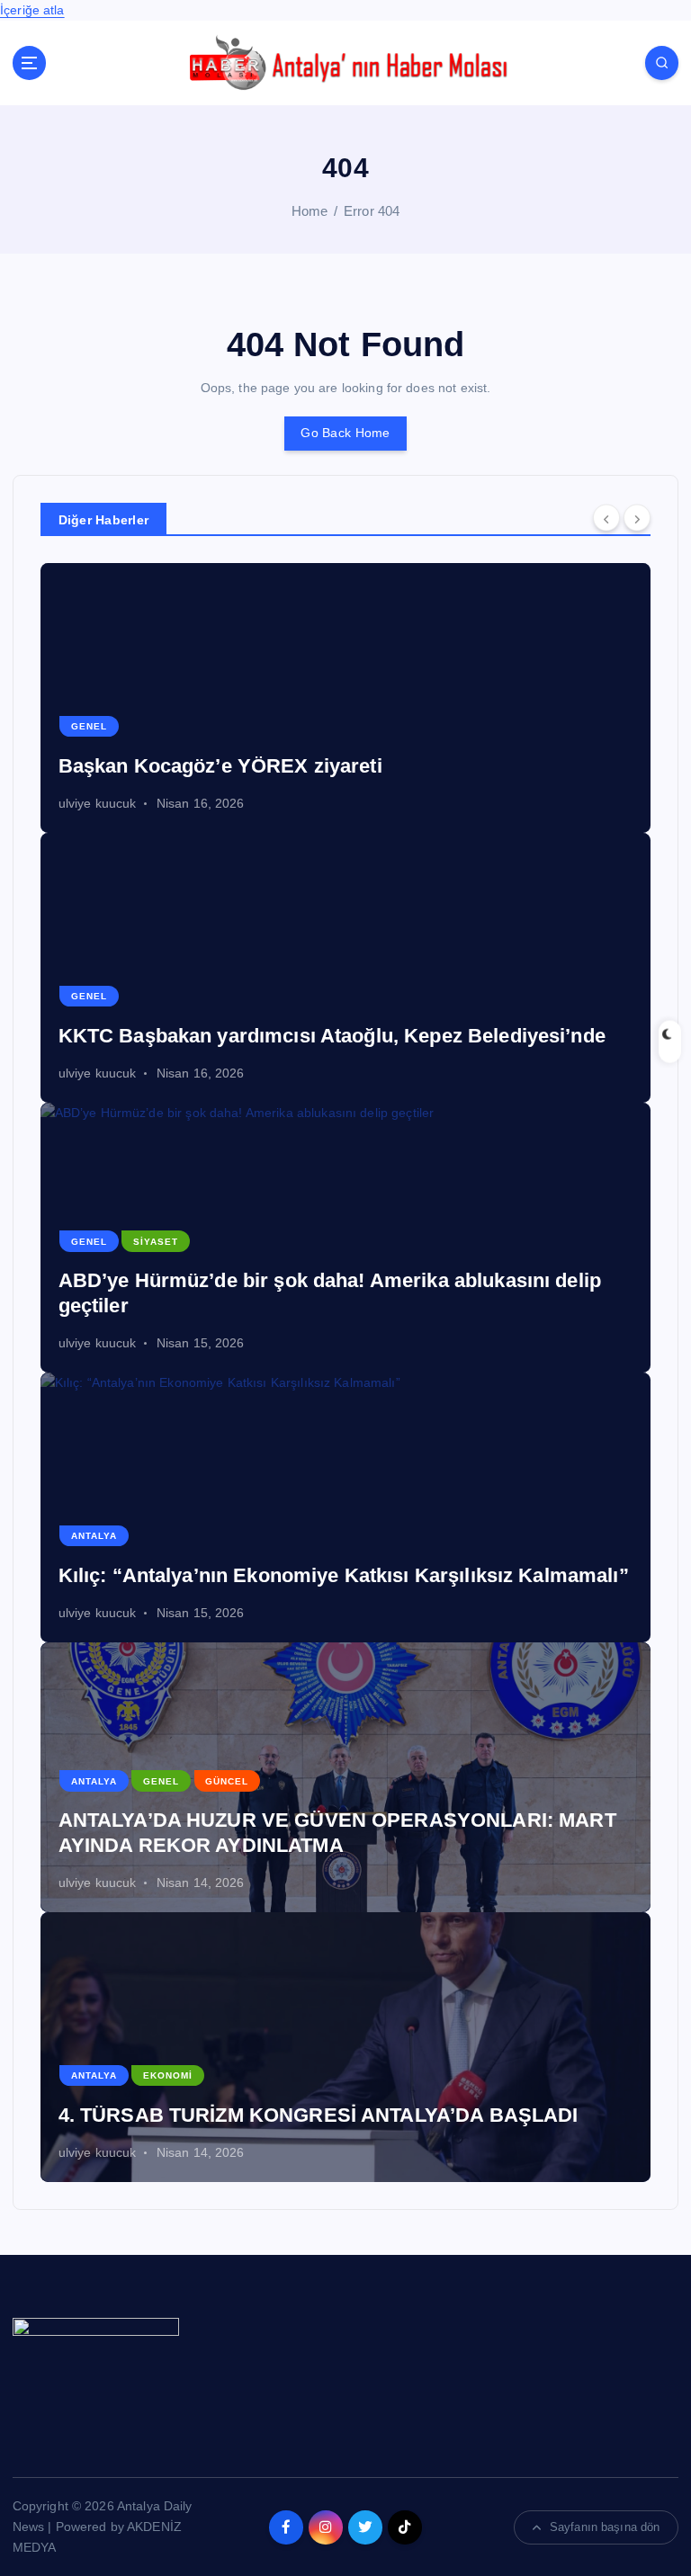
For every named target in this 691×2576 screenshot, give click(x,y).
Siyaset (156, 1242)
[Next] (637, 518)
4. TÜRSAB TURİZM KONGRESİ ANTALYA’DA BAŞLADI (319, 2115)
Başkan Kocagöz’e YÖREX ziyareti (220, 766)
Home (310, 211)
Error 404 (372, 211)
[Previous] (606, 518)
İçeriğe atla (32, 10)
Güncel (227, 1781)
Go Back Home (345, 433)
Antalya (94, 1536)
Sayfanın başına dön (605, 2527)
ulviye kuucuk (98, 803)
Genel (89, 726)
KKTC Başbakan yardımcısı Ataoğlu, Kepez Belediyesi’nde (332, 1036)
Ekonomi (168, 2075)
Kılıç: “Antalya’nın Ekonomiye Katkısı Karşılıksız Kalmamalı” (344, 1575)
